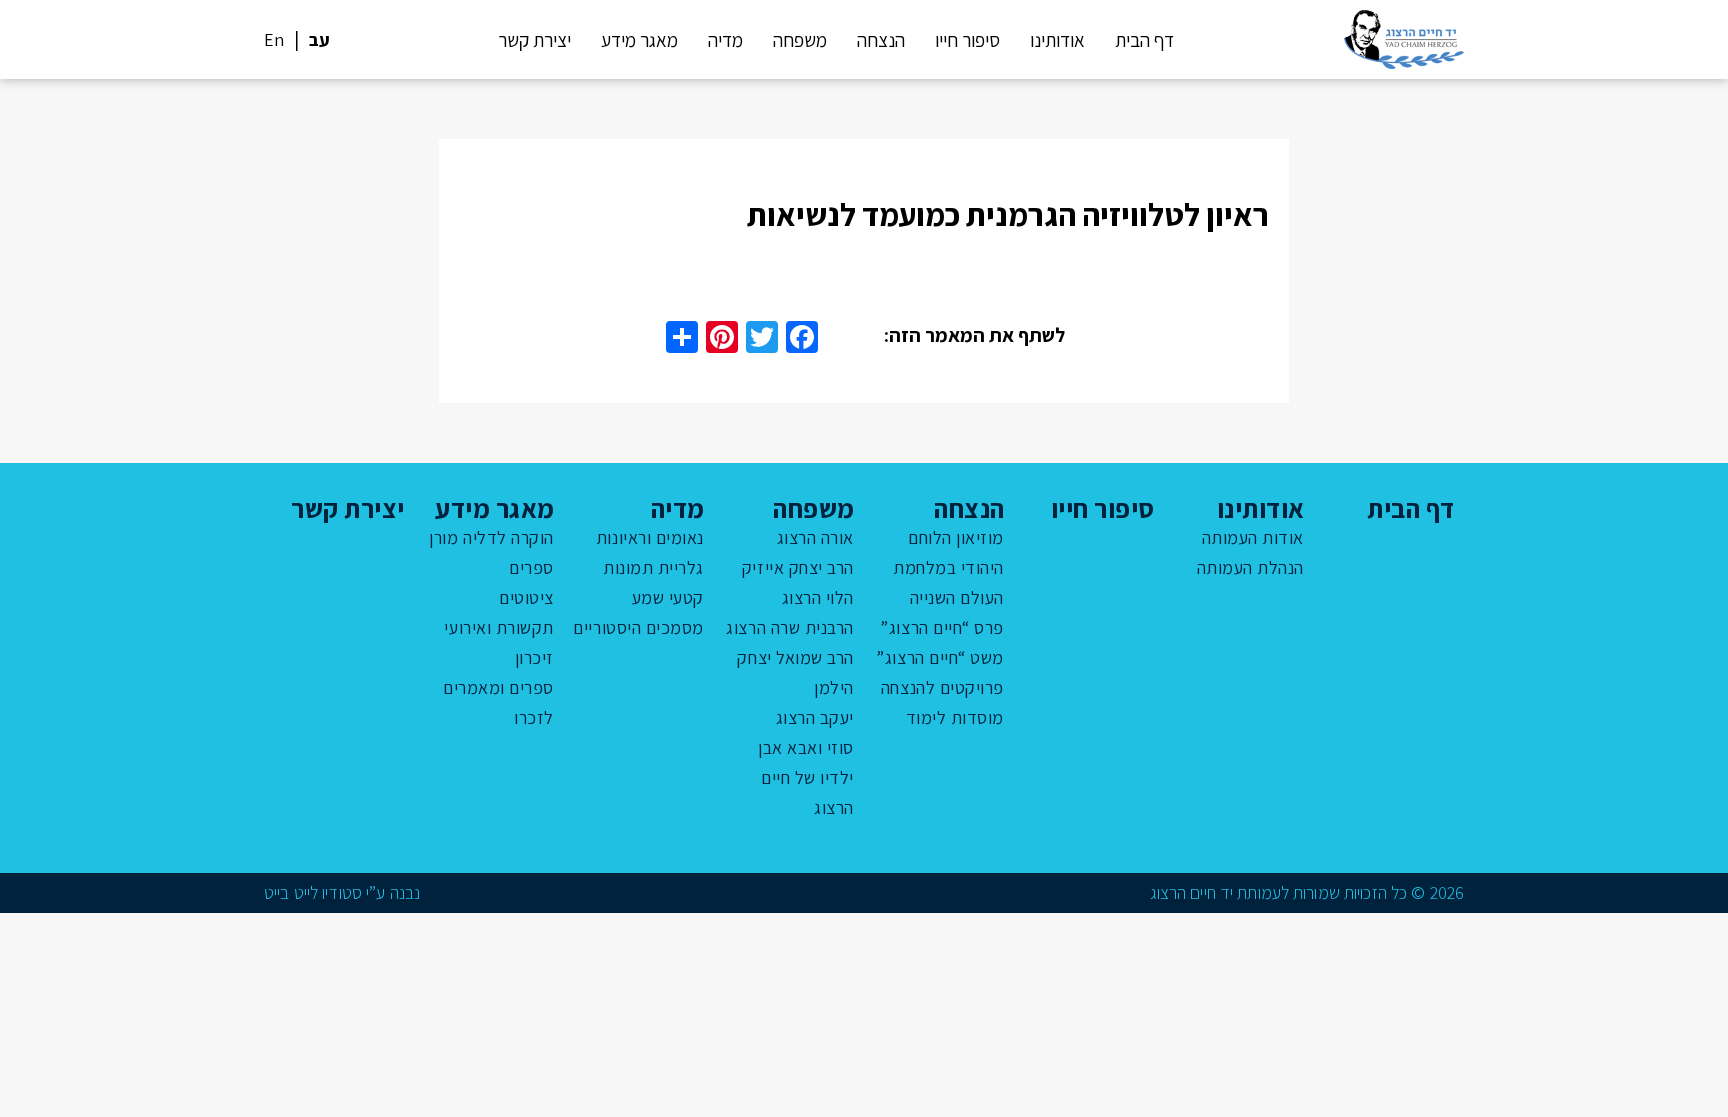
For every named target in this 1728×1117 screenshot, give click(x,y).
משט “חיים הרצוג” (940, 657)
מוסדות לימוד (955, 717)
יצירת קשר (534, 40)
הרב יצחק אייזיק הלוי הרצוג (798, 582)
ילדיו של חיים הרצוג (807, 792)
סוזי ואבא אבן (806, 747)
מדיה (725, 40)
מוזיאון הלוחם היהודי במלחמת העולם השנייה (948, 567)
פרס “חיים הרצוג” (942, 627)
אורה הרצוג (815, 537)
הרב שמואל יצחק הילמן (795, 672)
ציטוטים (526, 597)
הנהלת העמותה (1250, 567)
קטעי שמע (668, 597)
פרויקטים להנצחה (942, 687)
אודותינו (1057, 40)
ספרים (531, 567)
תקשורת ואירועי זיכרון (499, 642)
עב (319, 39)
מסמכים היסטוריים (638, 627)
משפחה (800, 40)
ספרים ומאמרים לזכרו (498, 702)
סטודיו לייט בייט (313, 892)
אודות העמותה (1253, 537)
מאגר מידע (639, 40)
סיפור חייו (967, 40)
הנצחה (881, 40)
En (274, 39)
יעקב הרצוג (815, 717)
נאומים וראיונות (650, 537)
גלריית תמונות (653, 567)
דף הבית (1144, 40)
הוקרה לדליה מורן (491, 537)
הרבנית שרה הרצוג (790, 627)
